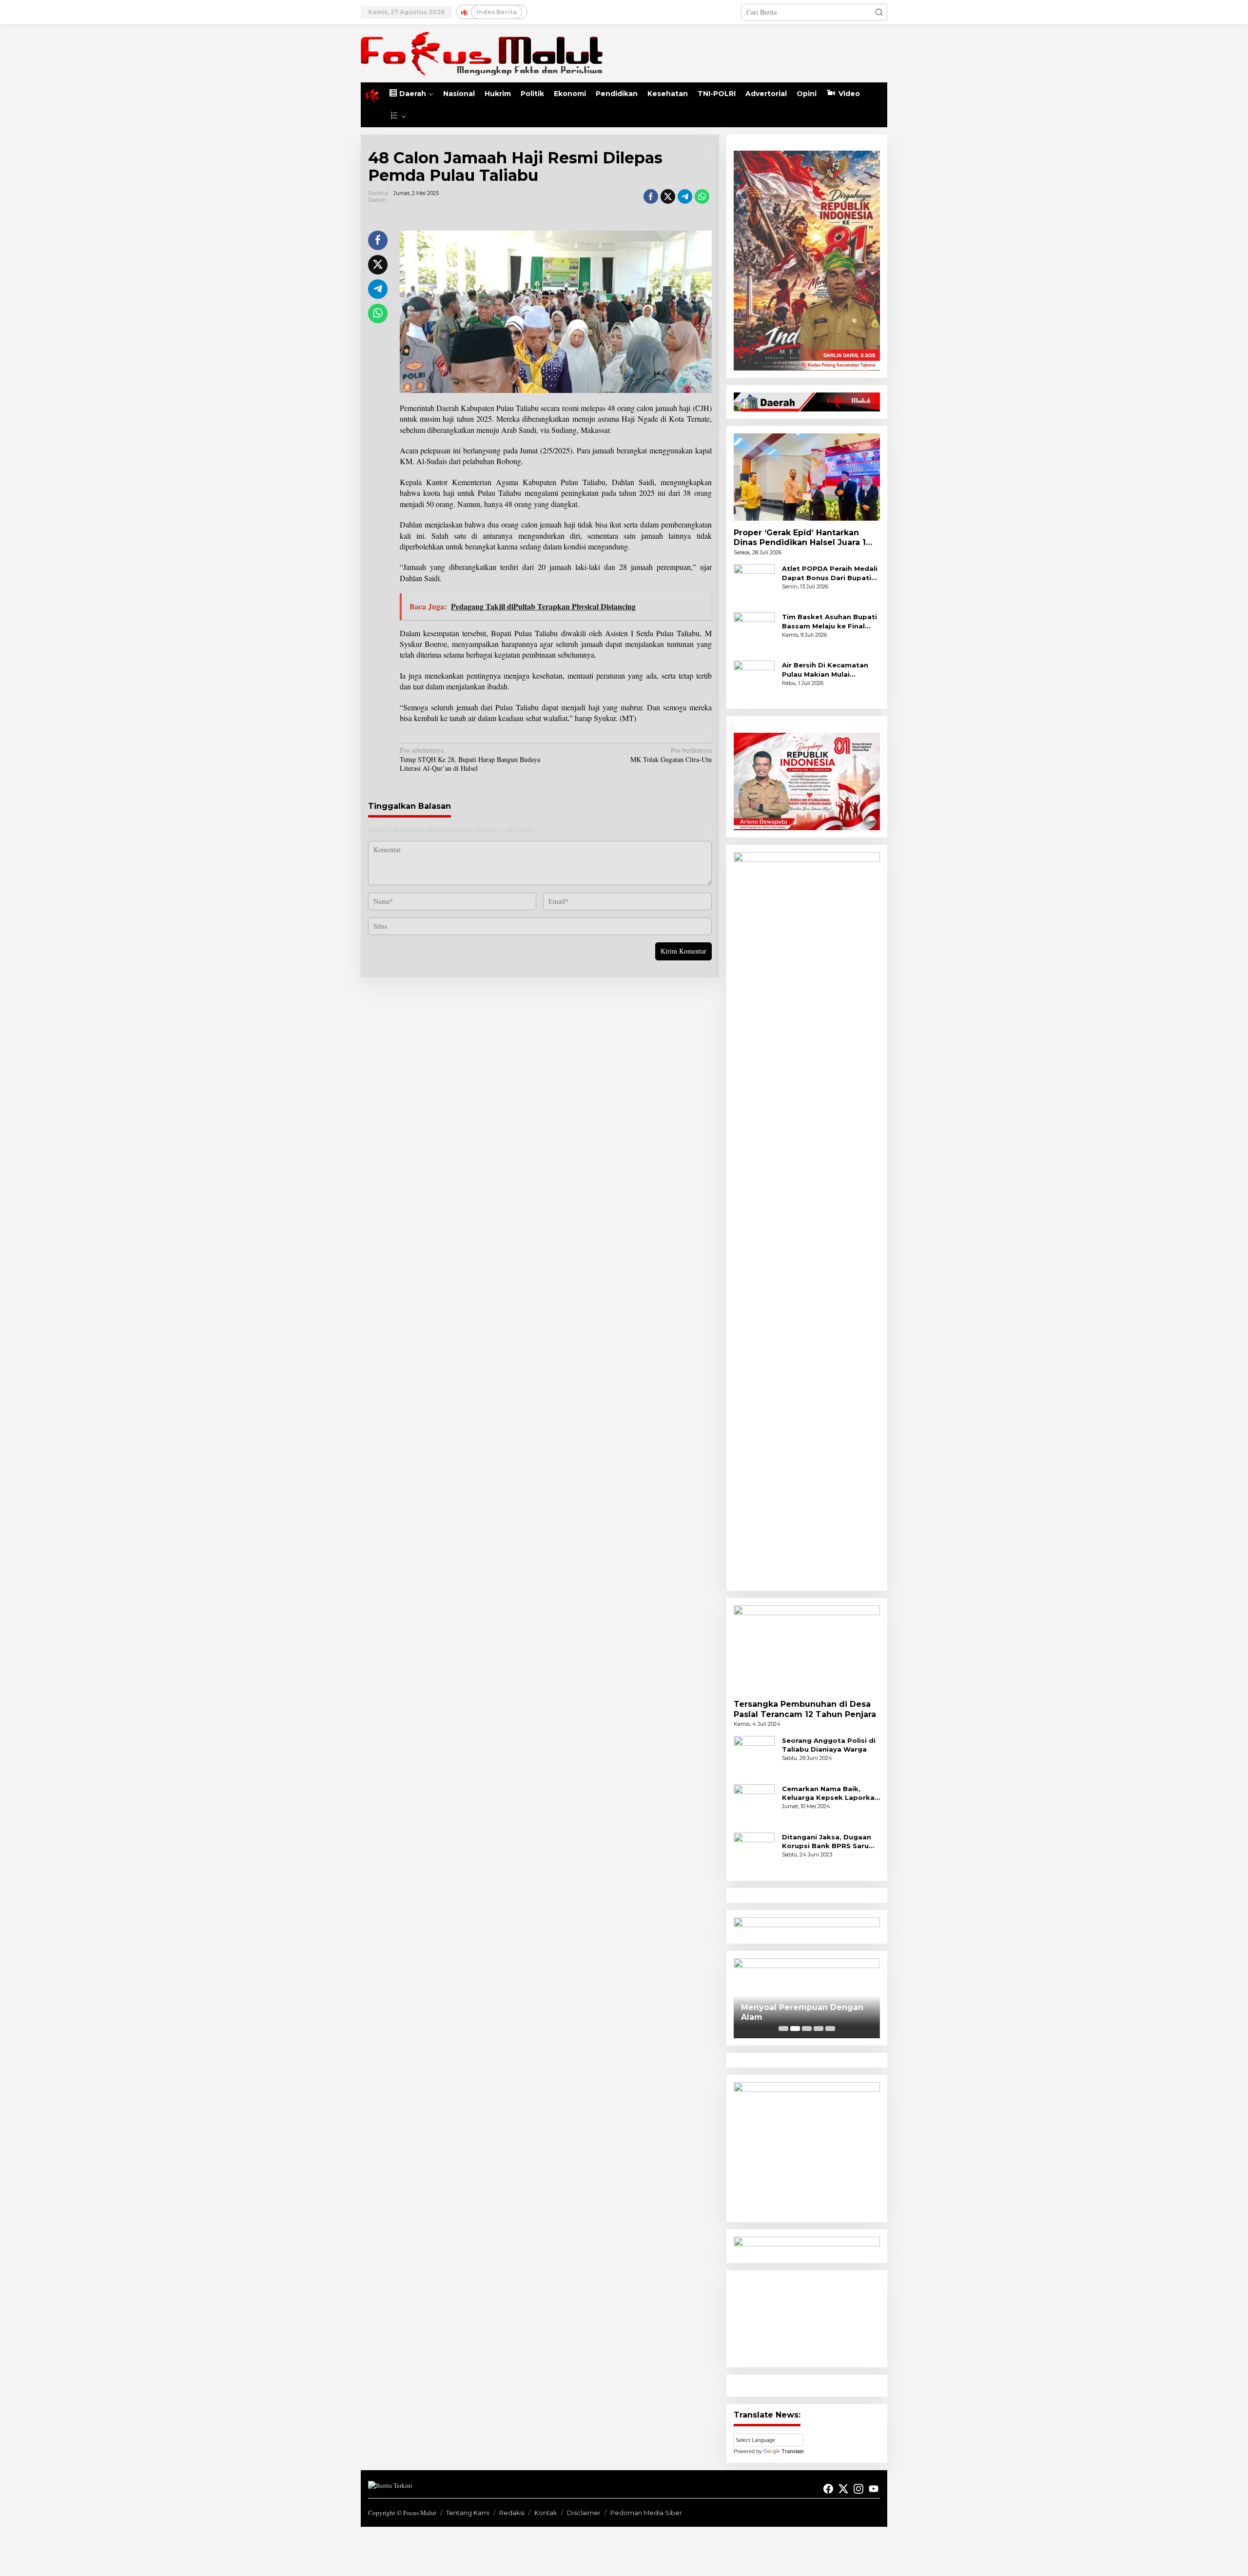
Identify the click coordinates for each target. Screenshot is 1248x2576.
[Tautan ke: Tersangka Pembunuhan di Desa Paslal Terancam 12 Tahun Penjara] (807, 1649)
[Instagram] (858, 2489)
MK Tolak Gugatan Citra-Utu (671, 755)
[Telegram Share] (685, 196)
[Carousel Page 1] (783, 2029)
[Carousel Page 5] (830, 2029)
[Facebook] (828, 2489)
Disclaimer (584, 2513)
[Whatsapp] (702, 196)
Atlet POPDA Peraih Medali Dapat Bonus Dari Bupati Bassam (830, 573)
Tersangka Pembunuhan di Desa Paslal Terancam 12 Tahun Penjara (805, 1709)
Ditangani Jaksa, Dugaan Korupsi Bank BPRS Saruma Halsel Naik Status (831, 1842)
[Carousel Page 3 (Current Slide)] (807, 2029)
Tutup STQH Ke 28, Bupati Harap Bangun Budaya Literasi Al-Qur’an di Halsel (470, 759)
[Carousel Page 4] (819, 2029)
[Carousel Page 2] (795, 2029)
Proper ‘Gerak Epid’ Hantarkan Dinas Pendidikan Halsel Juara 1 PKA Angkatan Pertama (800, 538)
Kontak (546, 2513)
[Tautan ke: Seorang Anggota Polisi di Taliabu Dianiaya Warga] (754, 1755)
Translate (793, 2451)
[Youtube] (874, 2489)
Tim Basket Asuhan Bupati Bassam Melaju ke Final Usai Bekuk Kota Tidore (829, 621)
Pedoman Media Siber (646, 2513)
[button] (879, 12)
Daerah (377, 200)
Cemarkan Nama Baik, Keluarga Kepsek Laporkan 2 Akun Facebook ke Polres (831, 1793)
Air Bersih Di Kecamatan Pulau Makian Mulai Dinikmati (825, 670)
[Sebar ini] (651, 196)
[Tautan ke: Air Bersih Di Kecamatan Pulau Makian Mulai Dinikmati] (754, 680)
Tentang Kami (468, 2513)
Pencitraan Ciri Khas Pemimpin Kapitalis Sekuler (806, 2012)
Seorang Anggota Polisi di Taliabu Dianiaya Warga (829, 1745)
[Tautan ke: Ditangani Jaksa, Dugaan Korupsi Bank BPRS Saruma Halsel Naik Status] (754, 1852)
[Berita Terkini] (482, 52)
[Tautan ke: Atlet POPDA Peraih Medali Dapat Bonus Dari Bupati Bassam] (754, 584)
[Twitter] (843, 2489)
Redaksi (512, 2513)
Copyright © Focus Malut (402, 2513)
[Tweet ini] (668, 196)
